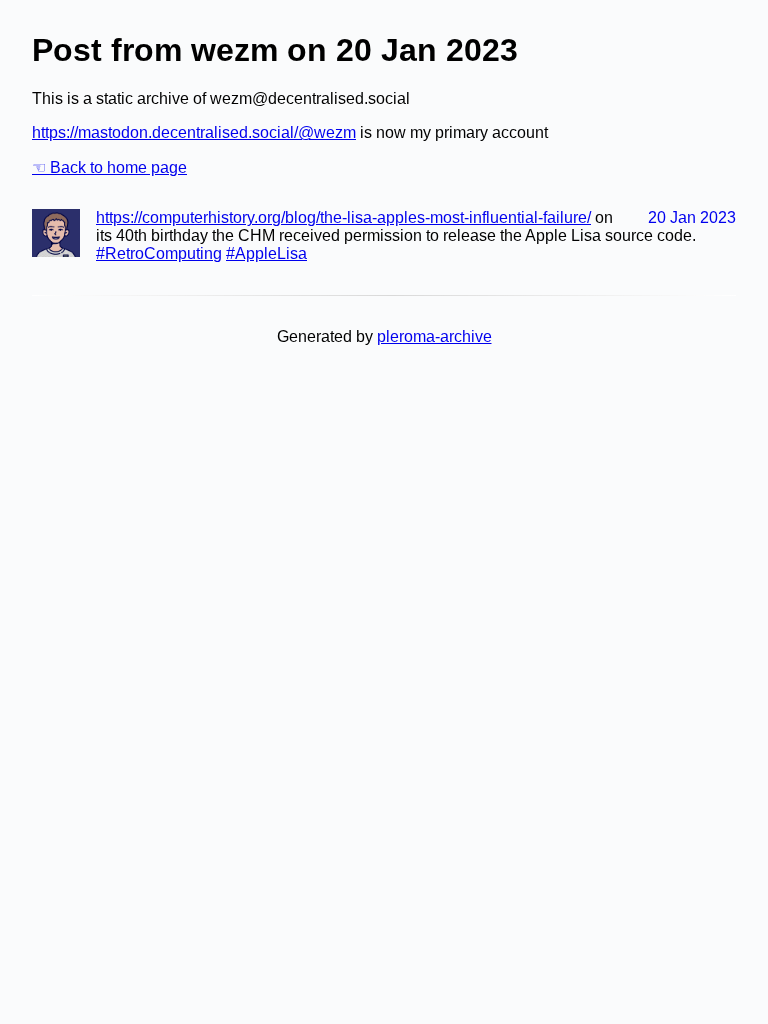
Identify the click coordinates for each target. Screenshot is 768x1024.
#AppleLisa (266, 253)
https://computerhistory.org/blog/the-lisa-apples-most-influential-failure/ (343, 217)
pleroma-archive (434, 336)
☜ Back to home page (109, 167)
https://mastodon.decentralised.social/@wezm (194, 132)
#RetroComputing (159, 253)
